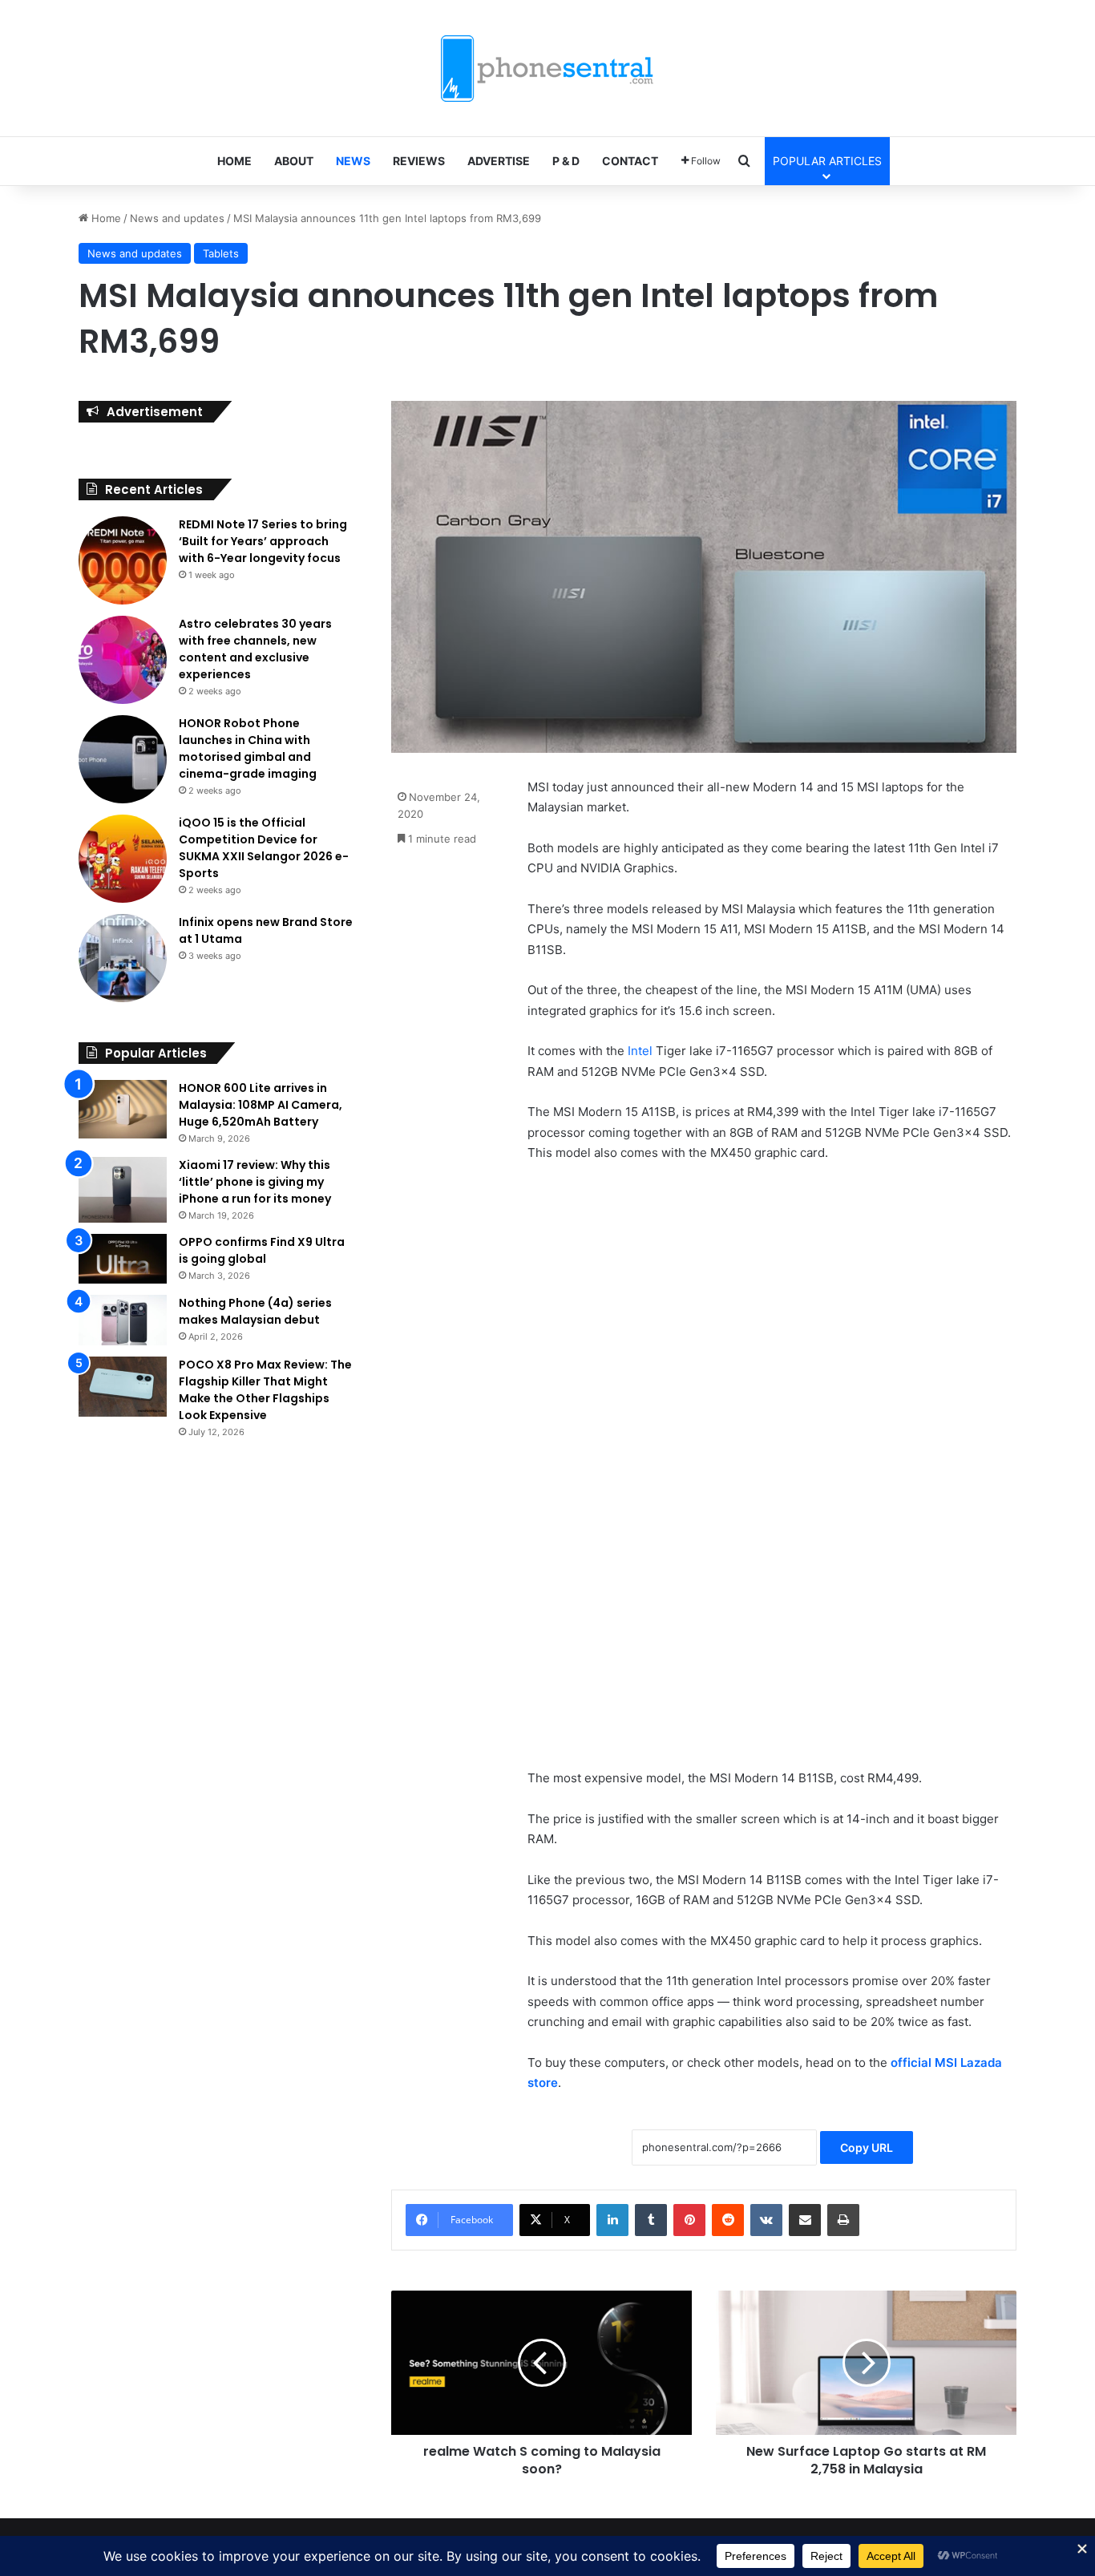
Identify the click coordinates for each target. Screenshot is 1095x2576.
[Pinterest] (689, 2220)
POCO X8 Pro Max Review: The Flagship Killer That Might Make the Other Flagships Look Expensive (265, 1390)
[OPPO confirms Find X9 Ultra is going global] (123, 1259)
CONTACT (630, 161)
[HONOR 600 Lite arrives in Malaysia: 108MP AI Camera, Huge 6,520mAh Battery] (123, 1110)
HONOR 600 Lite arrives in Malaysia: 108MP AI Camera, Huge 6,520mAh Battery (261, 1105)
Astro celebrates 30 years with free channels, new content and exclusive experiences (255, 649)
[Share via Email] (805, 2220)
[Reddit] (728, 2220)
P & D (566, 161)
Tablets (221, 253)
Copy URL (867, 2147)
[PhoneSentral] (547, 68)
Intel (640, 1051)
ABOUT (294, 161)
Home (105, 218)
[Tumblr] (651, 2220)
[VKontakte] (766, 2220)
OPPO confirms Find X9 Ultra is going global (262, 1250)
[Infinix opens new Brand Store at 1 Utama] (123, 958)
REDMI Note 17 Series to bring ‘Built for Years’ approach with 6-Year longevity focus (263, 541)
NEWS (353, 161)
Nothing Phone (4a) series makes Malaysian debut (255, 1311)
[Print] (843, 2220)
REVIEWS (419, 161)
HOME (234, 161)
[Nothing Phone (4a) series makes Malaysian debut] (123, 1320)
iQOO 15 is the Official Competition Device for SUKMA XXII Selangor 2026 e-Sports (264, 848)
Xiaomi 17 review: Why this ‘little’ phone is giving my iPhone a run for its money (255, 1182)
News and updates (177, 218)
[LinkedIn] (612, 2220)
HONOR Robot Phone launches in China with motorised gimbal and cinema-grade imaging (248, 748)
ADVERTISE (499, 161)
